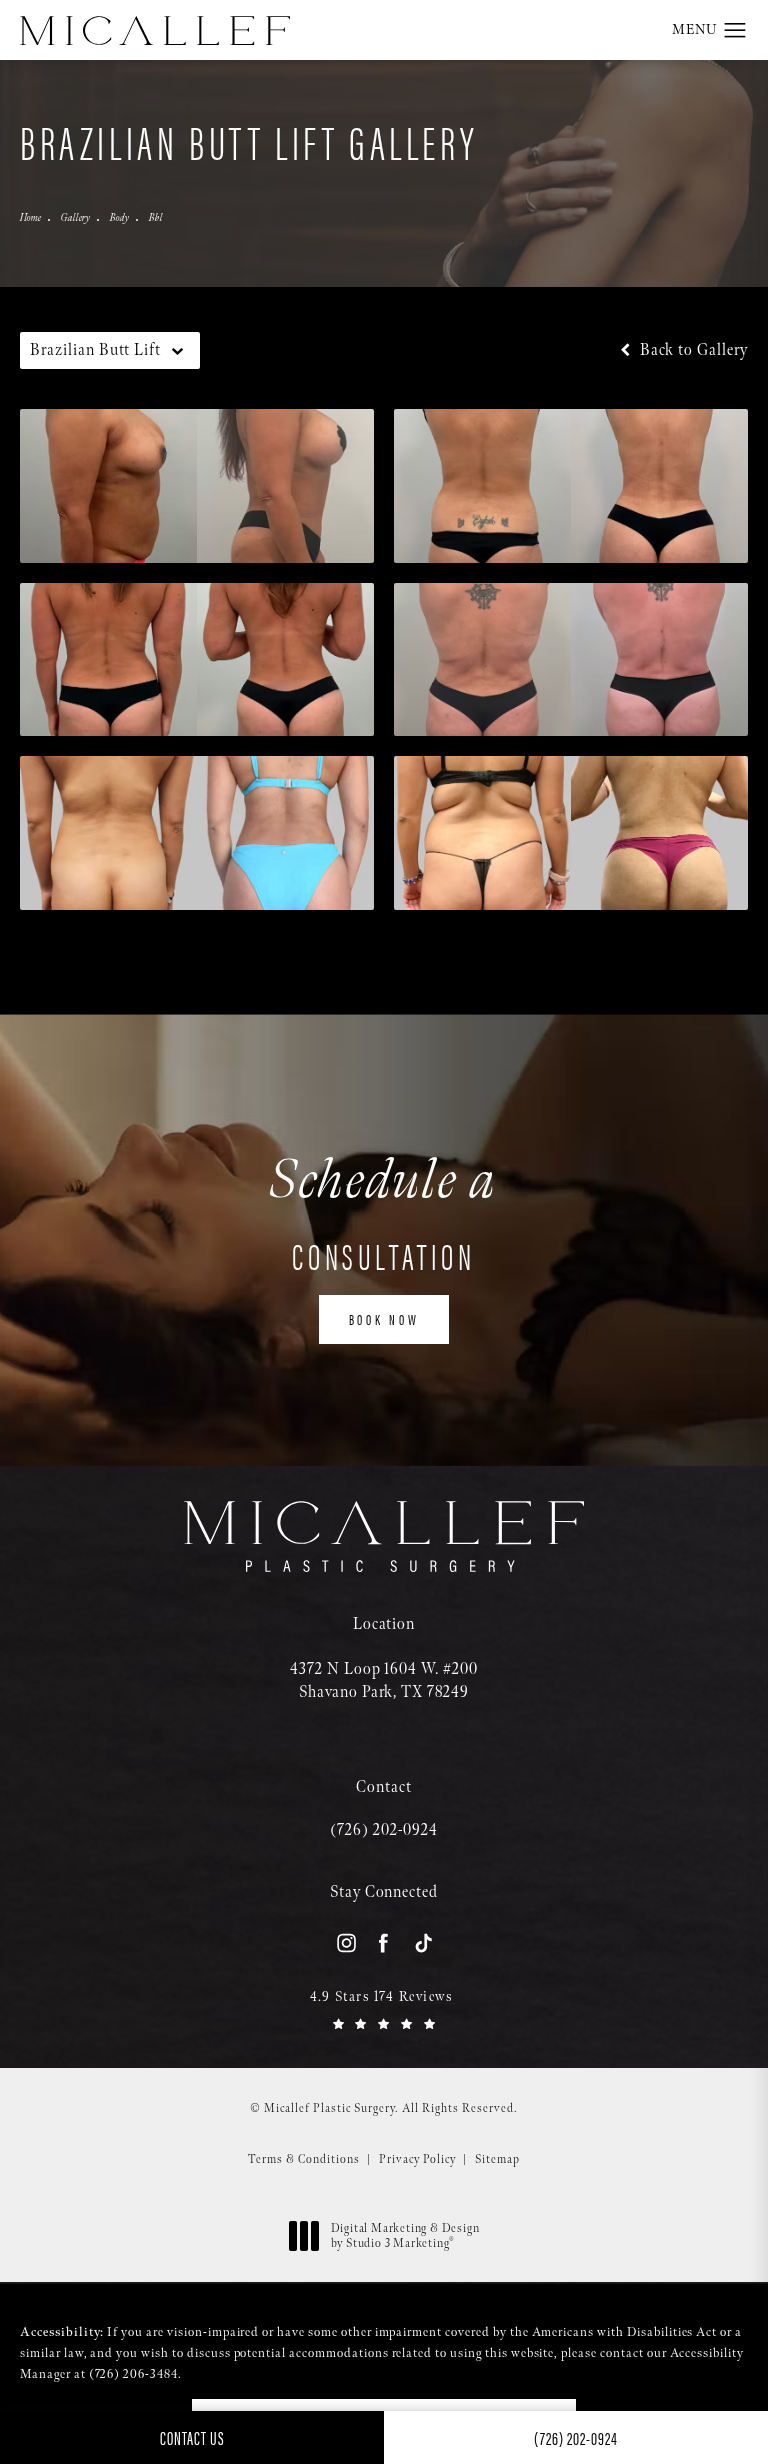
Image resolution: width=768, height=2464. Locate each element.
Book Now (384, 1318)
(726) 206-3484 (133, 2374)
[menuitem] (345, 1942)
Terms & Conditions (304, 2159)
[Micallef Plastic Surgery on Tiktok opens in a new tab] (422, 1942)
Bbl (156, 218)
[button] (735, 31)
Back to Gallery (692, 351)
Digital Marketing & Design (405, 2236)
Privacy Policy (417, 2159)
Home (30, 218)
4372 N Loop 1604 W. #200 (384, 1680)
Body (119, 218)
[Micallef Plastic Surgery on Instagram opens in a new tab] (345, 1942)
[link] (383, 1831)
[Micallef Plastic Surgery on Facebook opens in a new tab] (383, 1942)
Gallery (75, 218)
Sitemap (497, 2159)
